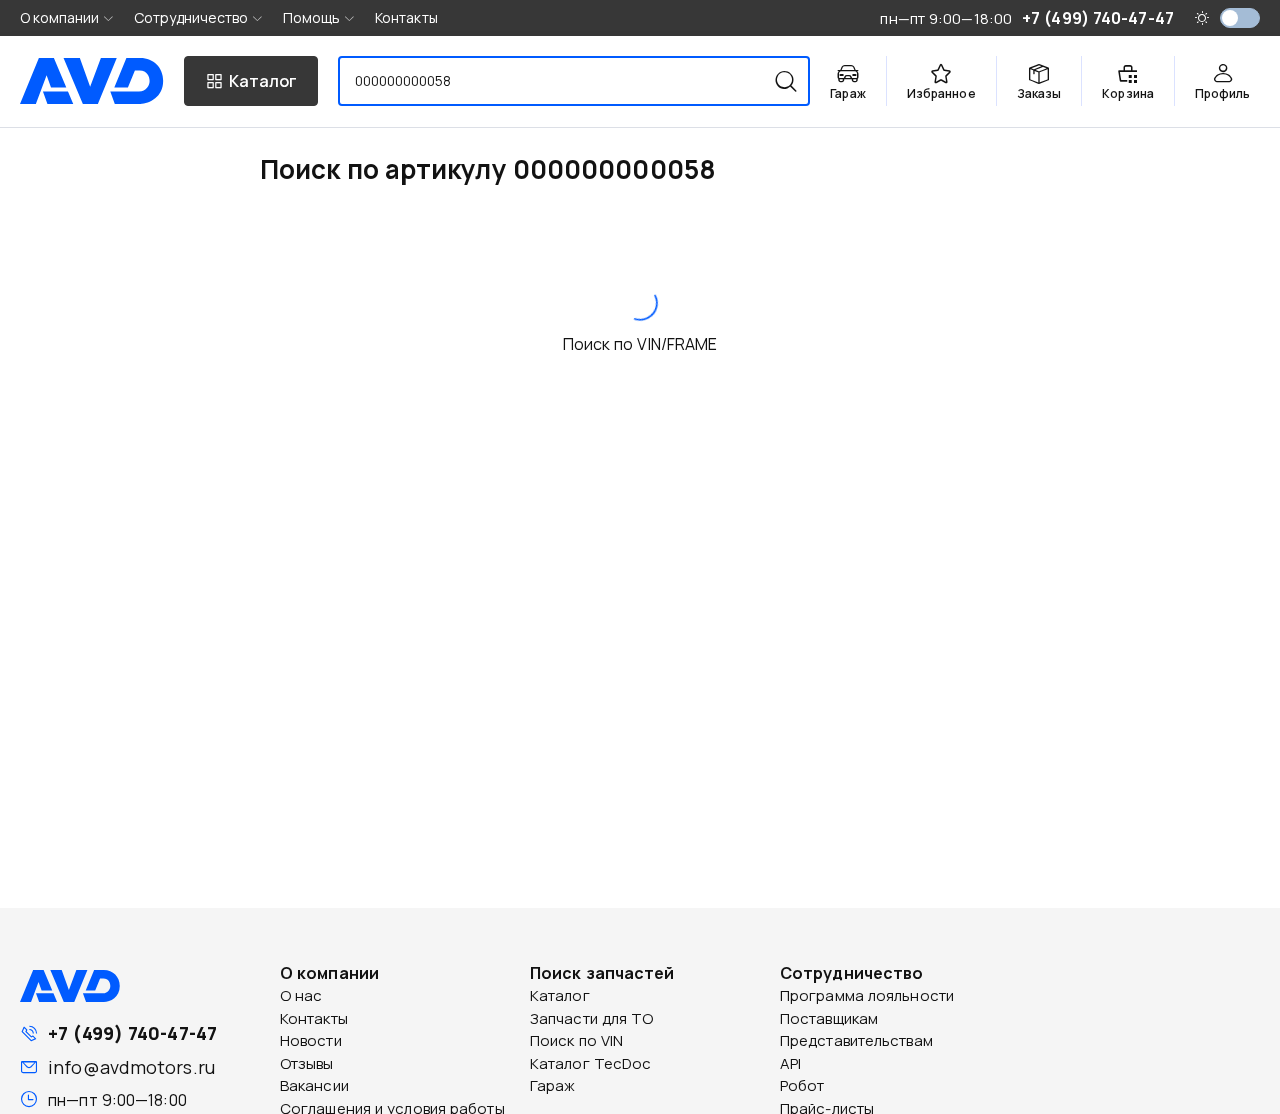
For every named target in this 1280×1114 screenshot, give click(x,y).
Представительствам (856, 1040)
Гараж (553, 1085)
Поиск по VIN (576, 1040)
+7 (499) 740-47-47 (132, 1033)
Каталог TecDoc (590, 1063)
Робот (802, 1085)
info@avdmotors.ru (131, 1067)
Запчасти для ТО (592, 1018)
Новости (311, 1040)
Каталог (560, 995)
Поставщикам (829, 1018)
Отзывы (307, 1063)
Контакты (406, 17)
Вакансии (314, 1085)
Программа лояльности (867, 995)
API (790, 1063)
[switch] (1240, 18)
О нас (301, 995)
